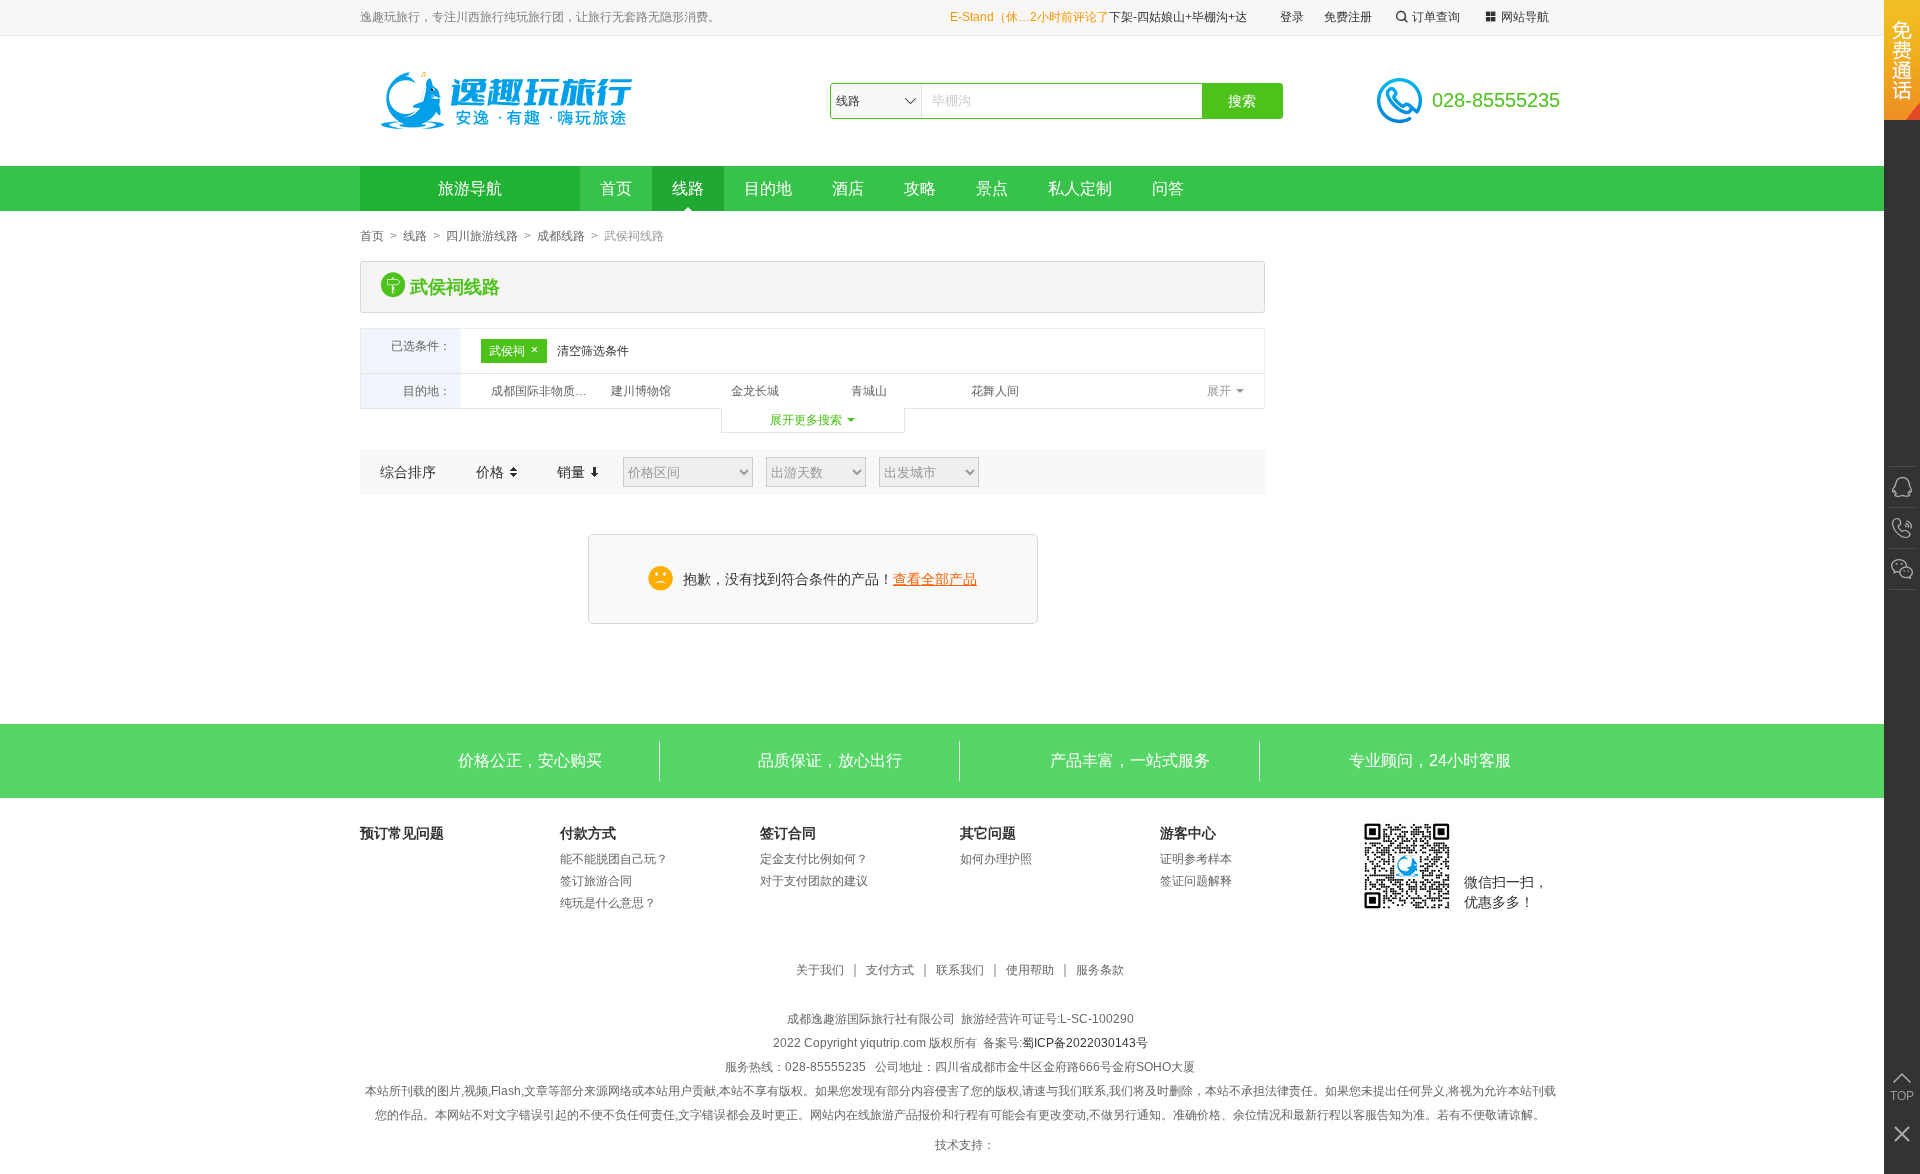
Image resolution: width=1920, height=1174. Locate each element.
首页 (616, 188)
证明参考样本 (1196, 859)
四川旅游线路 (482, 236)
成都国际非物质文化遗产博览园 (546, 391)
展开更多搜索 (806, 420)
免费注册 (1348, 17)
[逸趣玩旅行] (509, 100)
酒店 (848, 188)
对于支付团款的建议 (814, 881)
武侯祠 (507, 351)
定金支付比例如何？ (814, 859)
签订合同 (788, 833)
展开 (1219, 391)
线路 (688, 188)
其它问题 (988, 833)
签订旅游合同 (596, 881)
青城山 (869, 391)
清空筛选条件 (593, 351)
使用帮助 (1030, 970)
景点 (992, 188)
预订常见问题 (402, 833)
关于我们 (820, 970)
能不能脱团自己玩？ (614, 859)
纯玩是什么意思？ (608, 903)
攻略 (920, 188)
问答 (1168, 188)
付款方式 (588, 833)
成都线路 (561, 236)
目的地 (768, 188)
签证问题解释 (1196, 881)
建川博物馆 (641, 391)
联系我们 (960, 970)
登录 (1292, 17)
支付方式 (890, 970)
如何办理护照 (996, 859)
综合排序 (408, 472)
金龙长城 (755, 391)
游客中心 (1188, 833)
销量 (573, 472)
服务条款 (1100, 970)
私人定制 (1080, 188)
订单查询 (1436, 17)
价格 (492, 472)
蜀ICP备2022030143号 (1085, 1043)
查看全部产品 (935, 579)
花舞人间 (995, 391)
